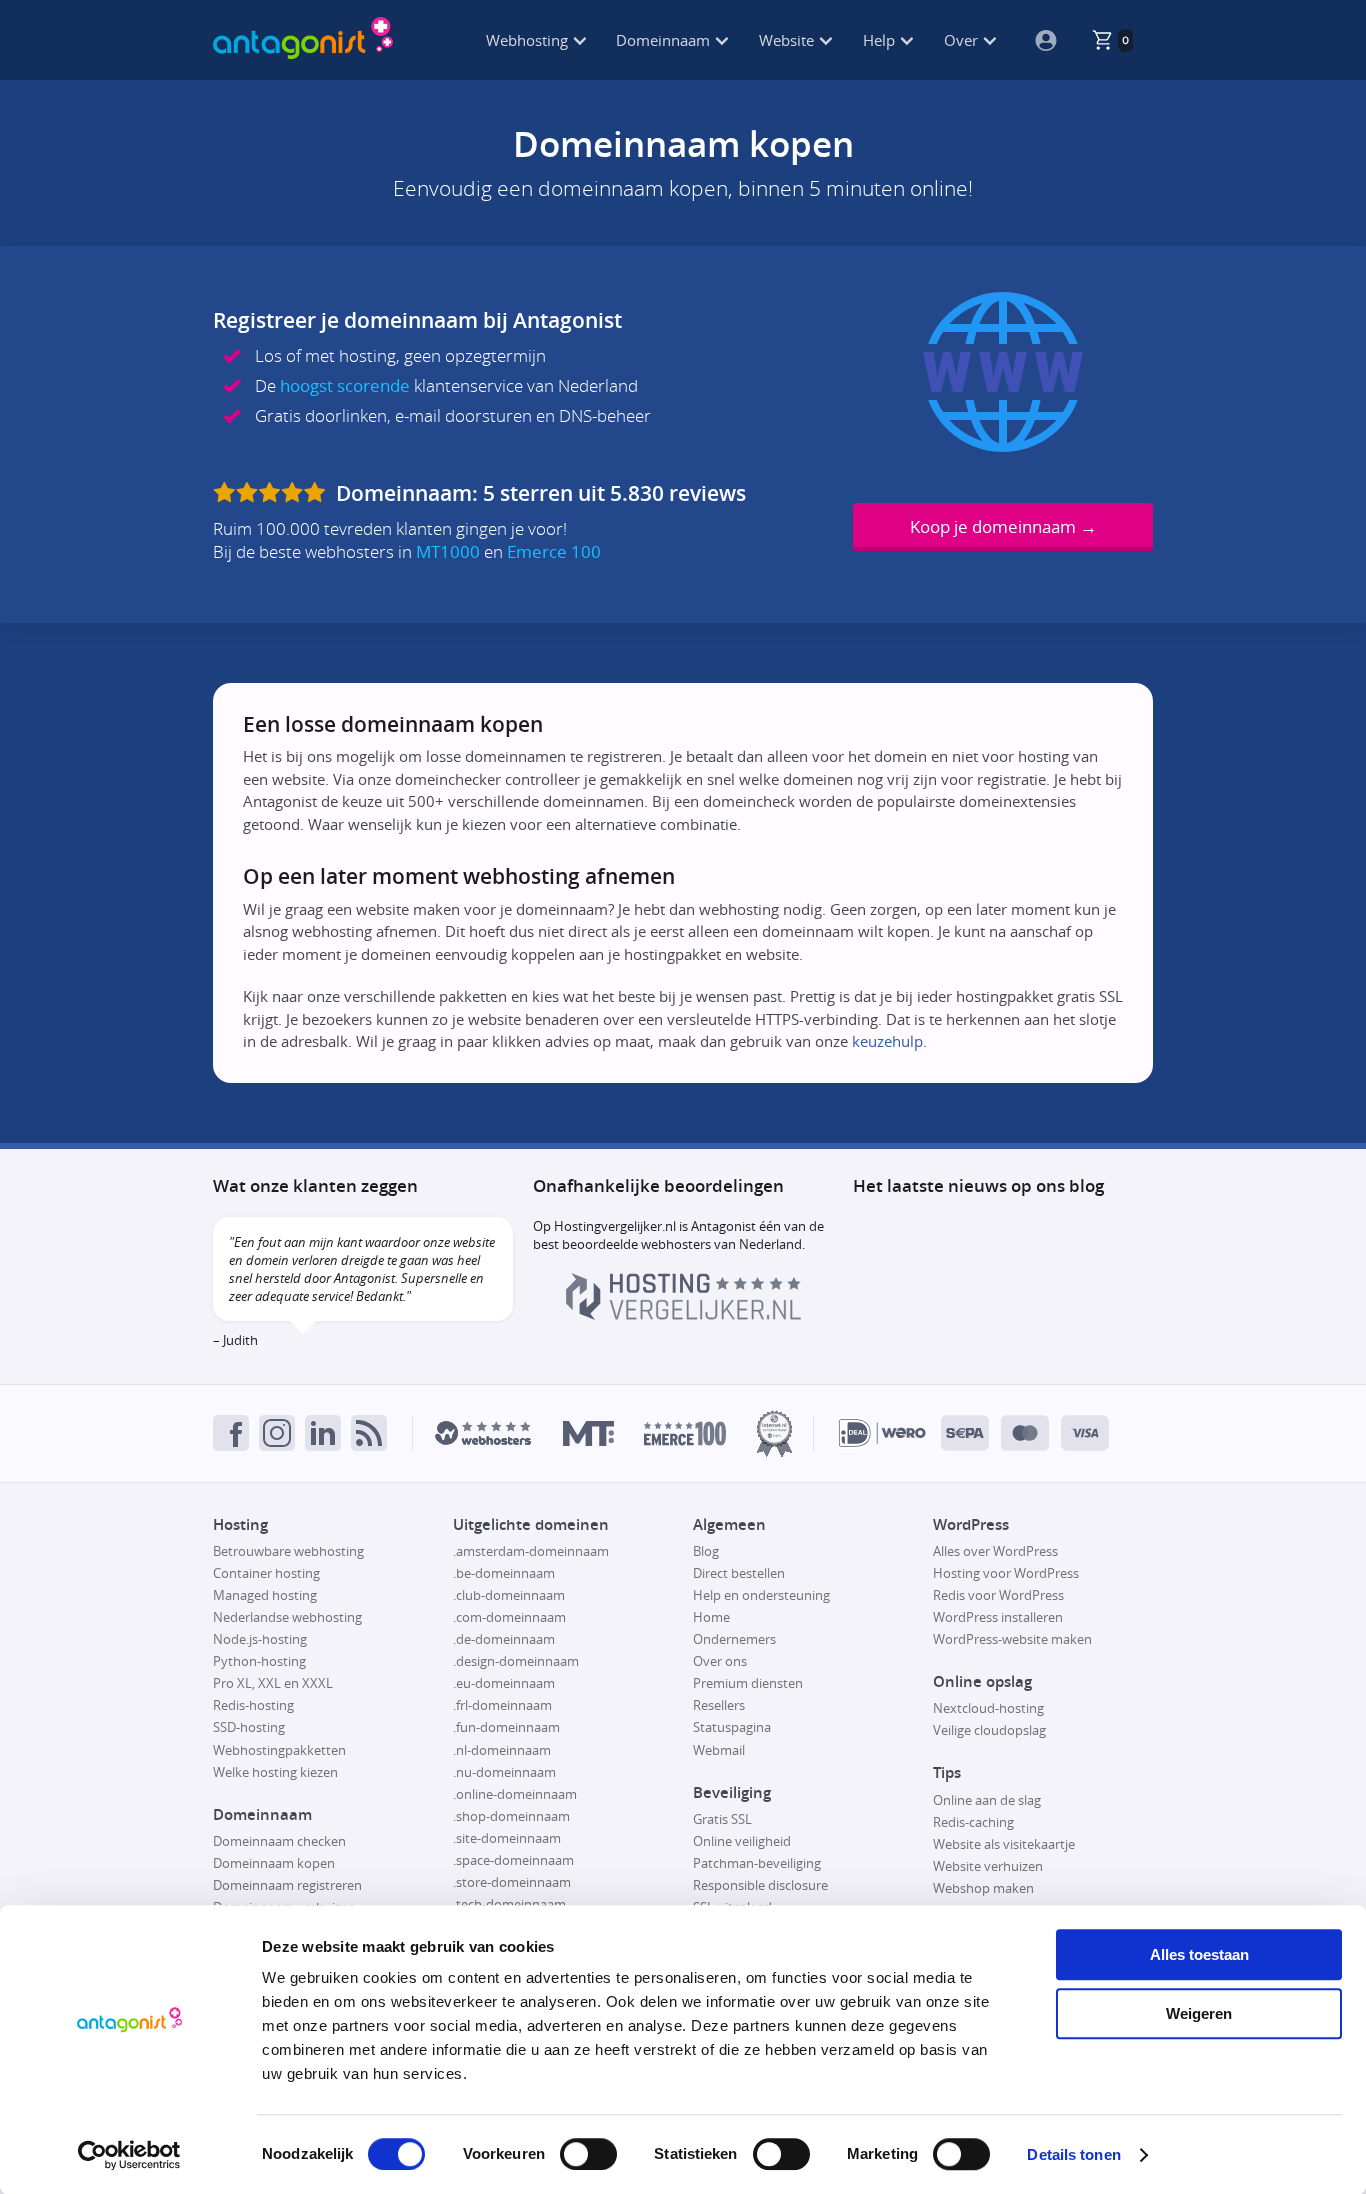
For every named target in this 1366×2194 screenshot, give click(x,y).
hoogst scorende (345, 385)
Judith (240, 1340)
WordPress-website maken (1012, 1639)
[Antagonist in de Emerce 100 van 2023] (685, 1433)
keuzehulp (887, 1041)
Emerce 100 (554, 551)
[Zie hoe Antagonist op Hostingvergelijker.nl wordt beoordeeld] (683, 1315)
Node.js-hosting (260, 1639)
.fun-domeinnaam (506, 1727)
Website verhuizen (988, 1866)
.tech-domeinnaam (509, 1904)
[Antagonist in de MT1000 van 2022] (588, 1433)
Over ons (720, 1661)
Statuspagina (732, 1727)
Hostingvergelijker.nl (615, 1226)
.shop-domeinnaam (511, 1816)
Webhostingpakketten (279, 1750)
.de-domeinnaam (504, 1639)
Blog (706, 1551)
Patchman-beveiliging (757, 1863)
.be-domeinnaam (504, 1573)
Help (881, 40)
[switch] (588, 2154)
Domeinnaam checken (279, 1841)
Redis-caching (973, 1822)
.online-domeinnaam (515, 1794)
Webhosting (529, 40)
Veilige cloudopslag (989, 1730)
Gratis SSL (722, 1819)
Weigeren (1199, 2013)
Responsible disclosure (760, 1885)
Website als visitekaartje (1004, 1844)
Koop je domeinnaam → (1003, 526)
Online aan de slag (987, 1800)
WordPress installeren (998, 1617)
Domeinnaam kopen (274, 1863)
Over (963, 40)
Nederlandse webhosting (287, 1617)
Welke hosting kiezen (275, 1772)
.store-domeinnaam (512, 1882)
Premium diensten (748, 1683)
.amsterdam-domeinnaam (531, 1551)
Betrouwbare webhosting (288, 1551)
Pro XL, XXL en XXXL (273, 1683)
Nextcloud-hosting (988, 1708)
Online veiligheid (742, 1841)
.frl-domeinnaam (502, 1705)
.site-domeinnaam (507, 1838)
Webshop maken (983, 1888)
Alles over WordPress (995, 1551)
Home (711, 1617)
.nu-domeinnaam (504, 1772)
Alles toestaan (1199, 1954)
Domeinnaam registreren (287, 1885)
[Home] (303, 40)
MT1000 (448, 551)
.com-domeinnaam (509, 1617)
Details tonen (1073, 2154)
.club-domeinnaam (509, 1595)
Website (788, 40)
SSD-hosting (249, 1727)
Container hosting (266, 1573)
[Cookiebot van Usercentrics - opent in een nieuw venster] (129, 2155)
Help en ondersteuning (761, 1595)
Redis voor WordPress (998, 1595)
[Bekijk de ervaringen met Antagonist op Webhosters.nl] (483, 1433)
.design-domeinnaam (516, 1661)
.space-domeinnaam (513, 1860)
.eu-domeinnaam (504, 1683)
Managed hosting (265, 1595)
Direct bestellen (739, 1573)
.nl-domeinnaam (502, 1750)
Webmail (719, 1750)
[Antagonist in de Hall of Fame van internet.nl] (774, 1433)
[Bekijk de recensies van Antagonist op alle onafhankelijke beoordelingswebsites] (272, 493)
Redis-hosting (253, 1705)
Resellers (719, 1705)
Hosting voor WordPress (1006, 1573)
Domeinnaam (665, 40)
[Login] (1038, 40)
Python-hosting (259, 1661)
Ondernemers (734, 1639)
